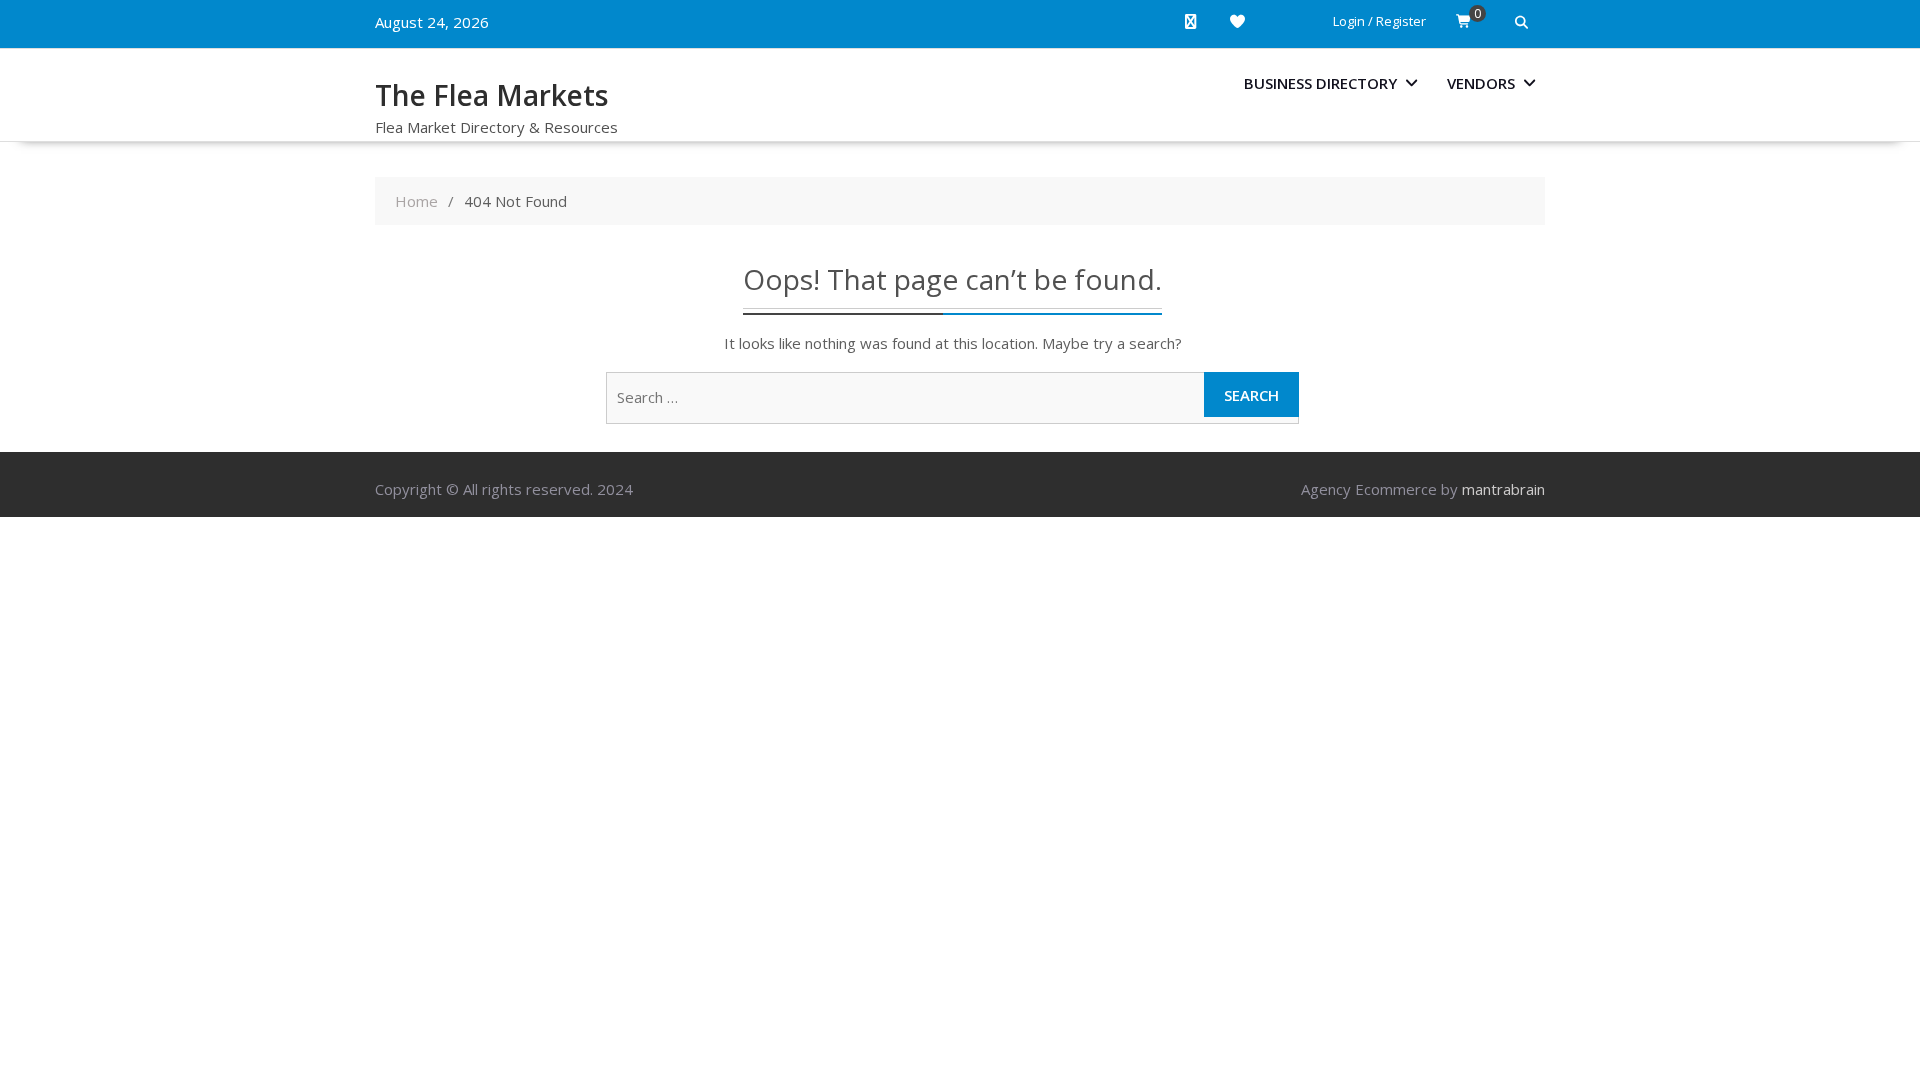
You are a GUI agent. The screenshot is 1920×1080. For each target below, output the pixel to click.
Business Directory (1320, 83)
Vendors (1481, 83)
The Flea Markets (491, 95)
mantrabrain (1503, 489)
